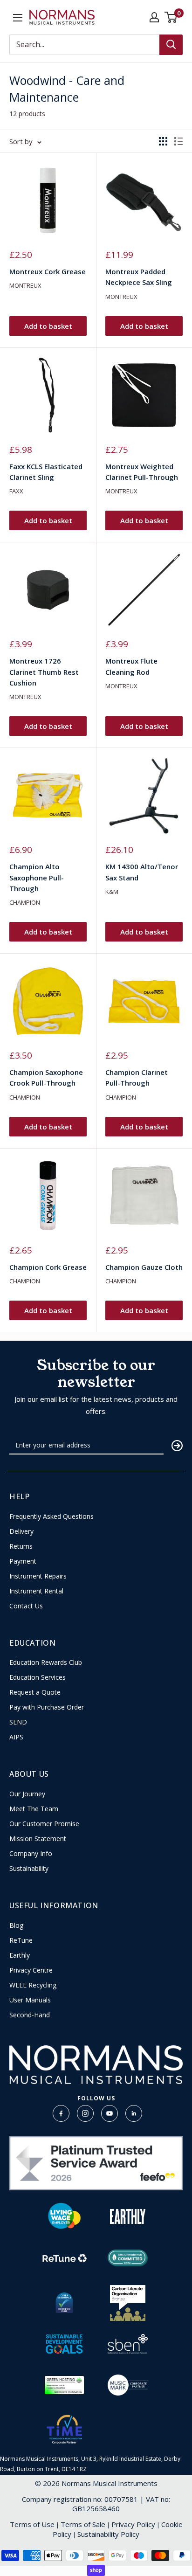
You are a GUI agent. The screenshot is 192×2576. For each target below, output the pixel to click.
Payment (23, 1561)
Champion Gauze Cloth (144, 1267)
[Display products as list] (178, 141)
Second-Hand (30, 2015)
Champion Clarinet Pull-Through (137, 1077)
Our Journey (27, 1794)
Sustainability (29, 1869)
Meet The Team (34, 1809)
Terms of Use (32, 2524)
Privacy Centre (31, 1970)
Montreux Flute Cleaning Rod (131, 666)
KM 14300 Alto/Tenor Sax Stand (142, 872)
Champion (25, 902)
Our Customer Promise (44, 1824)
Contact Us (26, 1606)
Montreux (25, 285)
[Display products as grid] (163, 141)
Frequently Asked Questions (51, 1517)
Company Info (31, 1854)
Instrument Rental (36, 1591)
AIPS (16, 1737)
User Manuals (30, 2000)
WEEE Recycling (33, 1985)
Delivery (21, 1531)
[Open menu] (18, 18)
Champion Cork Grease (48, 1267)
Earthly (20, 1955)
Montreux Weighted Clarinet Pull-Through (142, 472)
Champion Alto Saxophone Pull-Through (37, 877)
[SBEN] (128, 2344)
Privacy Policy (133, 2524)
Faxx (16, 491)
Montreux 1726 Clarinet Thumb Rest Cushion (44, 672)
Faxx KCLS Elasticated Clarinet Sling (46, 472)
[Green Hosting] (64, 2385)
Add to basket (48, 326)
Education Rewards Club (46, 1662)
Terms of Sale (83, 2524)
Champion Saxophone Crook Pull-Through (46, 1077)
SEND (18, 1722)
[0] (171, 17)
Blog (16, 1925)
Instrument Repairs (38, 1576)
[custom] (61, 2113)
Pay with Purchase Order (47, 1707)
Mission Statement (38, 1839)
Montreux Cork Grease (48, 271)
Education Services (38, 1677)
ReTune (21, 1940)
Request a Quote (35, 1692)
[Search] (171, 45)
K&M (112, 892)
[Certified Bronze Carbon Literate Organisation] (128, 2303)
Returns (21, 1546)
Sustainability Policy (108, 2534)
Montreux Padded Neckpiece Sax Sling (139, 277)
